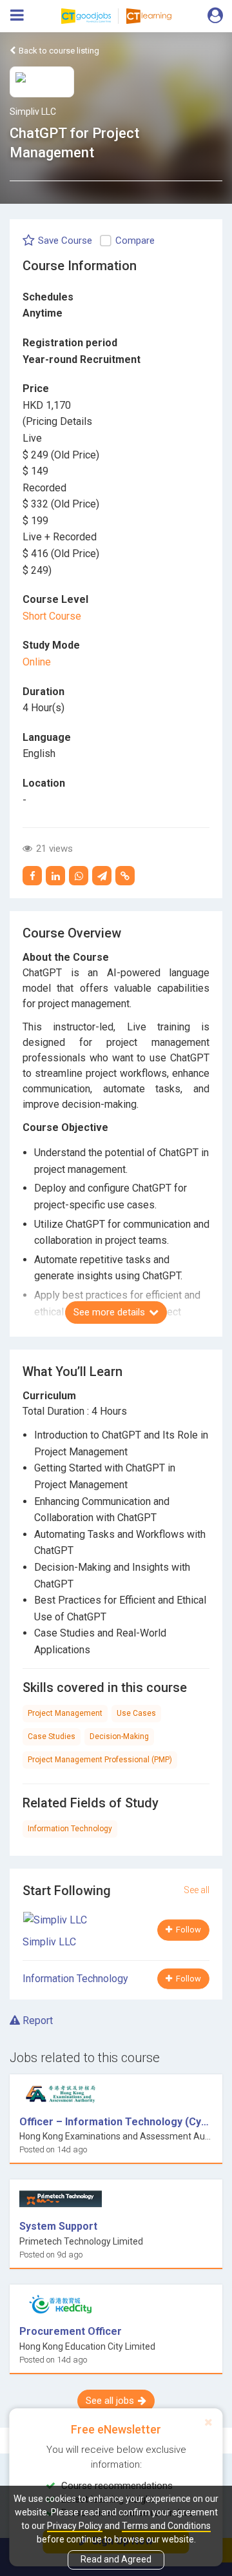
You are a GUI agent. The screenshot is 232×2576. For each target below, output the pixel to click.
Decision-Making (119, 1736)
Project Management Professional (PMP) (100, 1760)
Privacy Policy (75, 2526)
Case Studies (52, 1736)
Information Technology (70, 1829)
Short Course (52, 616)
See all (197, 1890)
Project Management (65, 1713)
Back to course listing (58, 51)
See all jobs (110, 2401)
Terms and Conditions (166, 2526)
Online (37, 662)
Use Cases (136, 1713)
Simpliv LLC (33, 112)
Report (36, 2020)
